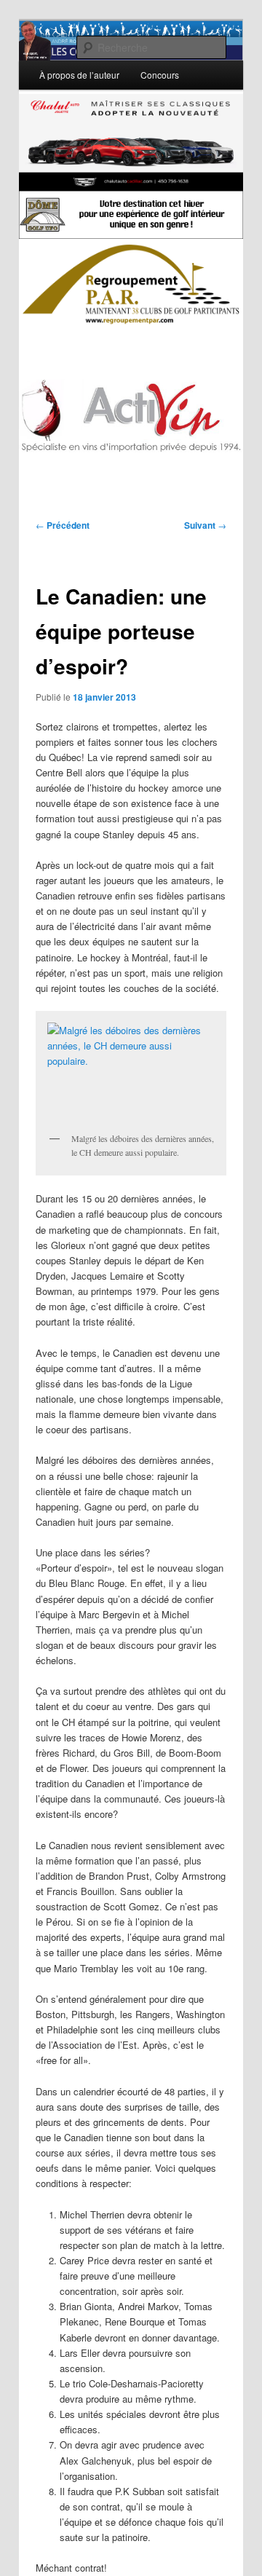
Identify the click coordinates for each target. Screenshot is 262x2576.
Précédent (63, 525)
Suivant (205, 525)
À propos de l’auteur (79, 75)
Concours (160, 75)
